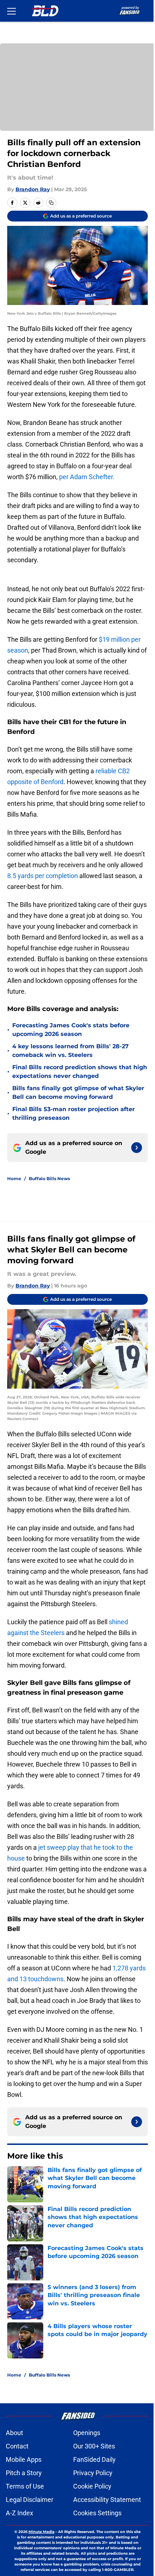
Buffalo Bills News (49, 1179)
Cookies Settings (97, 2513)
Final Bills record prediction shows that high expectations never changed (80, 1072)
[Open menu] (12, 11)
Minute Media (41, 2532)
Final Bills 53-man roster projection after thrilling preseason (74, 1113)
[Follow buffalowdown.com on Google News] (137, 1148)
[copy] (51, 203)
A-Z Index (19, 2513)
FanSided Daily (94, 2459)
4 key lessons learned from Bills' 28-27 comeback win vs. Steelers (70, 1051)
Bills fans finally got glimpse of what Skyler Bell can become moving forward (78, 1093)
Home (14, 1179)
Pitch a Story (24, 2473)
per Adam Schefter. (87, 477)
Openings (87, 2433)
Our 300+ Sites (94, 2446)
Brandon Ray (33, 189)
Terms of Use (25, 2486)
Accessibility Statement (107, 2500)
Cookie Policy (92, 2486)
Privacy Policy (93, 2473)
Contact (17, 2446)
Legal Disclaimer (30, 2500)
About (14, 2433)
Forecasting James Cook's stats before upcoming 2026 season (71, 1030)
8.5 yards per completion (43, 876)
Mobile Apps (24, 2459)
